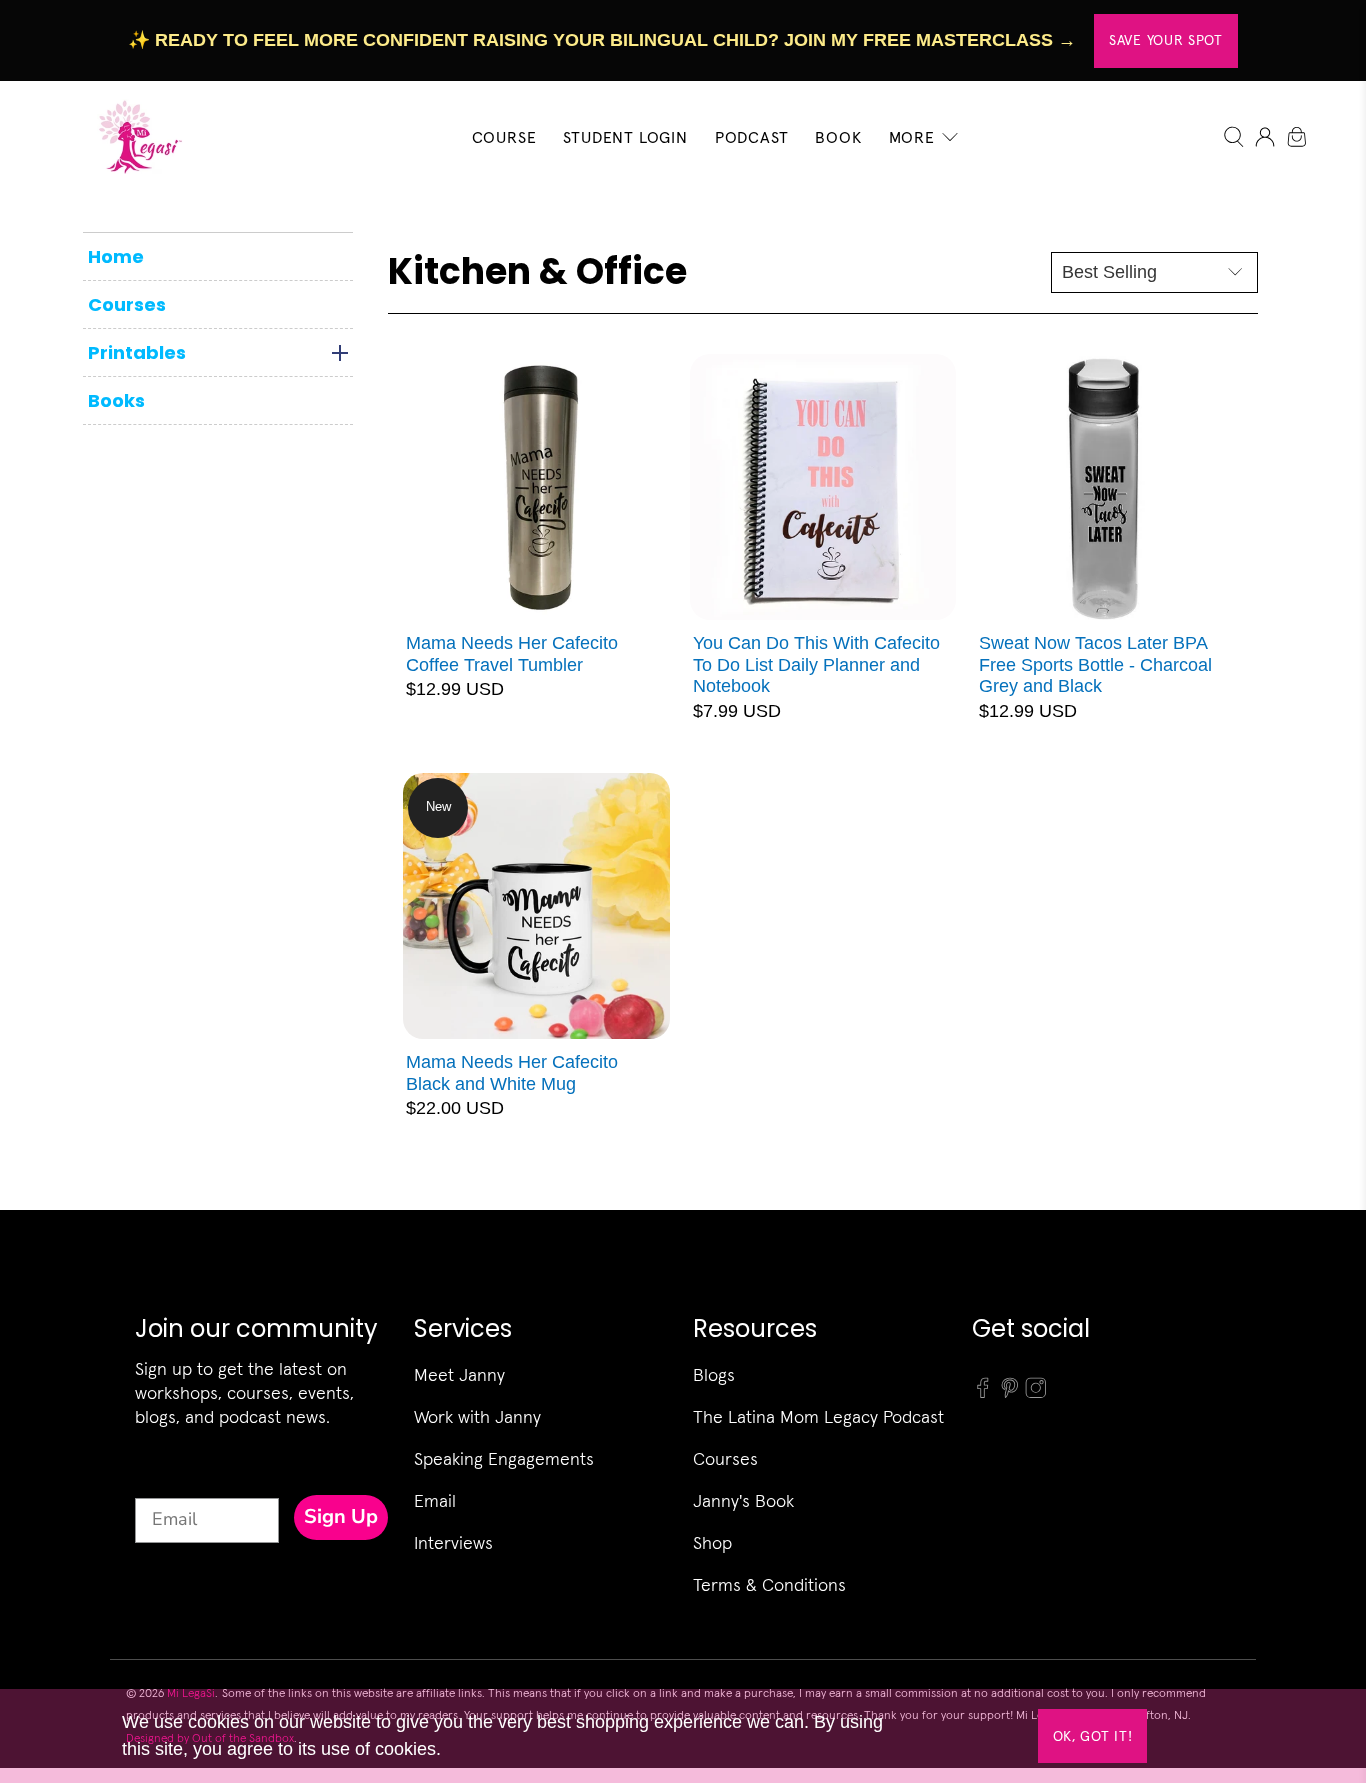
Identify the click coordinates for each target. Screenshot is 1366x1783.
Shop (712, 1542)
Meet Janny (459, 1374)
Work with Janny (477, 1416)
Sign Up (341, 1516)
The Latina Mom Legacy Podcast (818, 1416)
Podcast (752, 137)
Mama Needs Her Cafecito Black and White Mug (512, 1073)
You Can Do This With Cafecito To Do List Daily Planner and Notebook (816, 664)
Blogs (714, 1374)
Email (435, 1500)
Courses (127, 304)
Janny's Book (743, 1500)
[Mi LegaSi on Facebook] (983, 1394)
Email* (162, 1480)
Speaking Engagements (504, 1458)
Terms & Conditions (769, 1584)
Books (116, 400)
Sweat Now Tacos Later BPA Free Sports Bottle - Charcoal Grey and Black (1095, 664)
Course (504, 137)
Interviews (453, 1542)
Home (116, 256)
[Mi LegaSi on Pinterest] (1010, 1394)
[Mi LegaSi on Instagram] (1036, 1394)
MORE (912, 137)
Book (838, 137)
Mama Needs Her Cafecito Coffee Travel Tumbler (512, 654)
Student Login (625, 137)
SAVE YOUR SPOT (1166, 40)
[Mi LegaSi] (134, 136)
